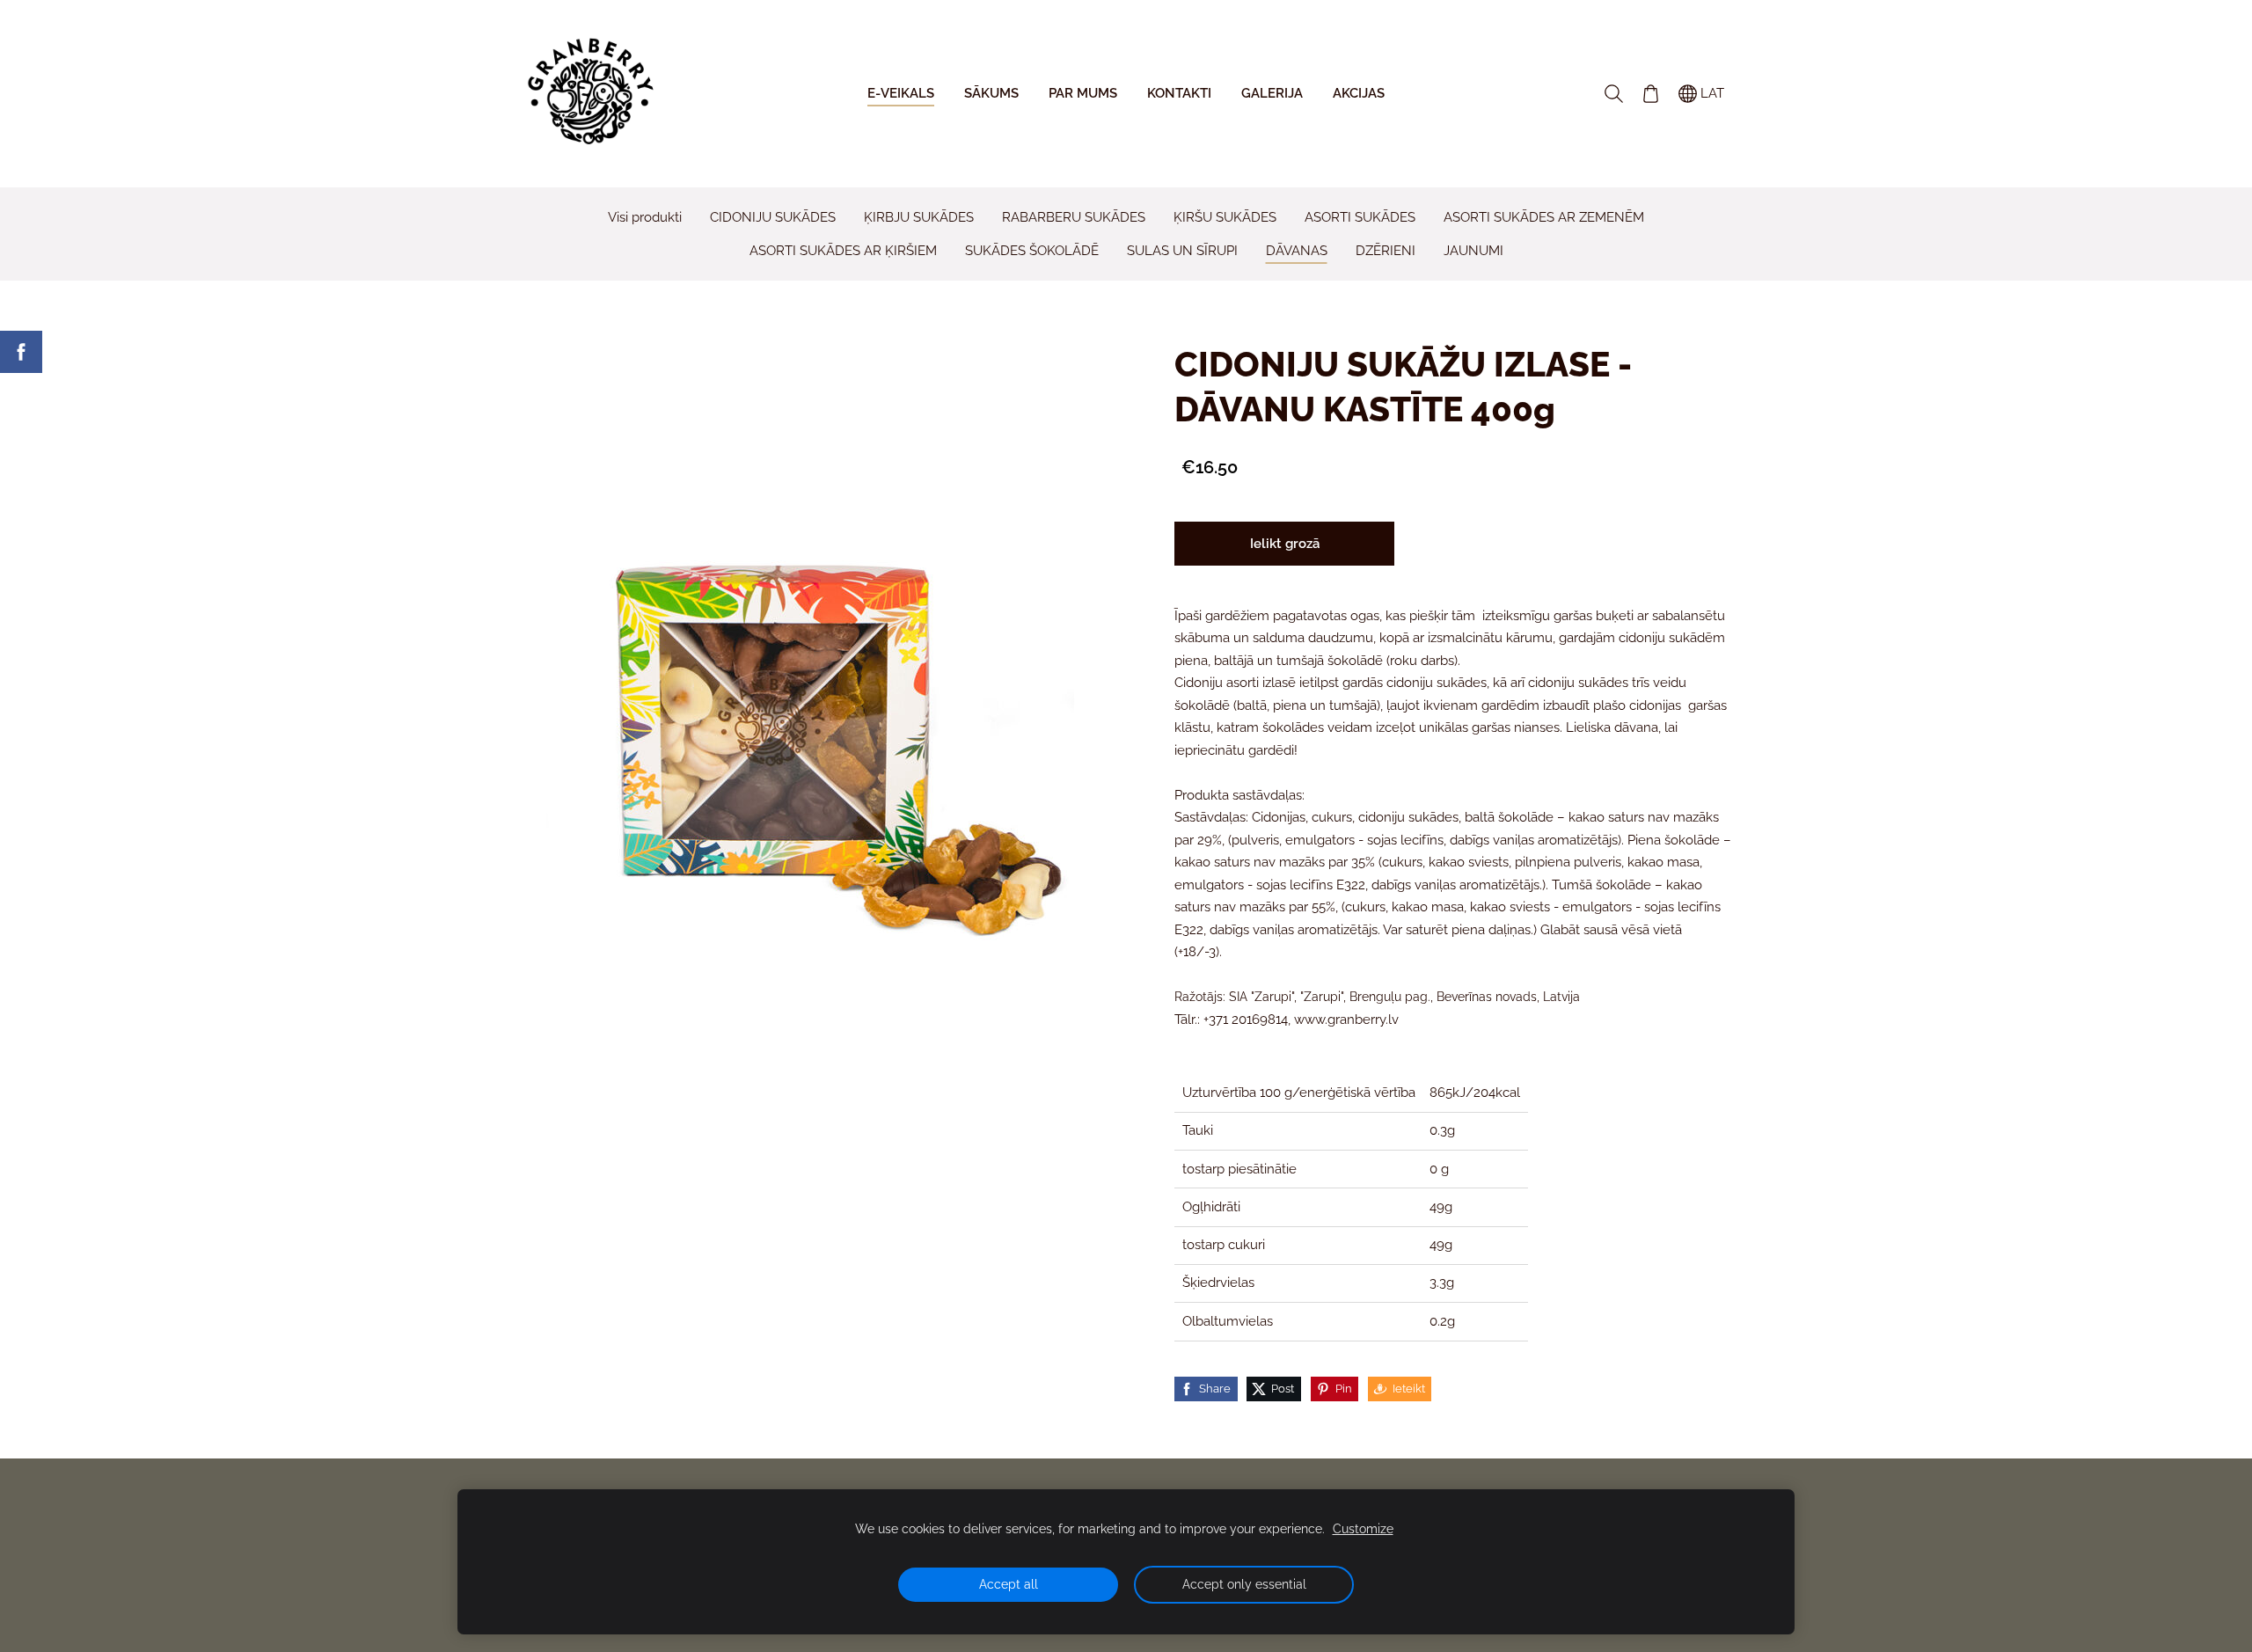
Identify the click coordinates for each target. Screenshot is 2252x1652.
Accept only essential (1244, 1584)
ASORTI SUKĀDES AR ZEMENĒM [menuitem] (1544, 217)
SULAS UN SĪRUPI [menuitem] (1182, 251)
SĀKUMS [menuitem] (991, 93)
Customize (1363, 1529)
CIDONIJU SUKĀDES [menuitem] (773, 217)
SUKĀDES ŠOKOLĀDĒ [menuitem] (1032, 251)
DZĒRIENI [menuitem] (1386, 251)
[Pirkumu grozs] (1650, 93)
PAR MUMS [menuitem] (1083, 93)
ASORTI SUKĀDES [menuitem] (1360, 217)
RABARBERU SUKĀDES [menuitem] (1074, 217)
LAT (1711, 93)
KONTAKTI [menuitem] (1179, 93)
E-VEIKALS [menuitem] (901, 93)
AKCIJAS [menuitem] (1359, 93)
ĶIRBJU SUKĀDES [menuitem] (919, 217)
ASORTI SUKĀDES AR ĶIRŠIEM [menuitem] (843, 251)
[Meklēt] (1613, 93)
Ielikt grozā (1285, 544)
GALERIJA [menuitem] (1272, 93)
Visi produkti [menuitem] (645, 217)
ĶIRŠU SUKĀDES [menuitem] (1225, 217)
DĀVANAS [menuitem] (1297, 251)
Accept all (1009, 1584)
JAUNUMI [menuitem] (1473, 251)
